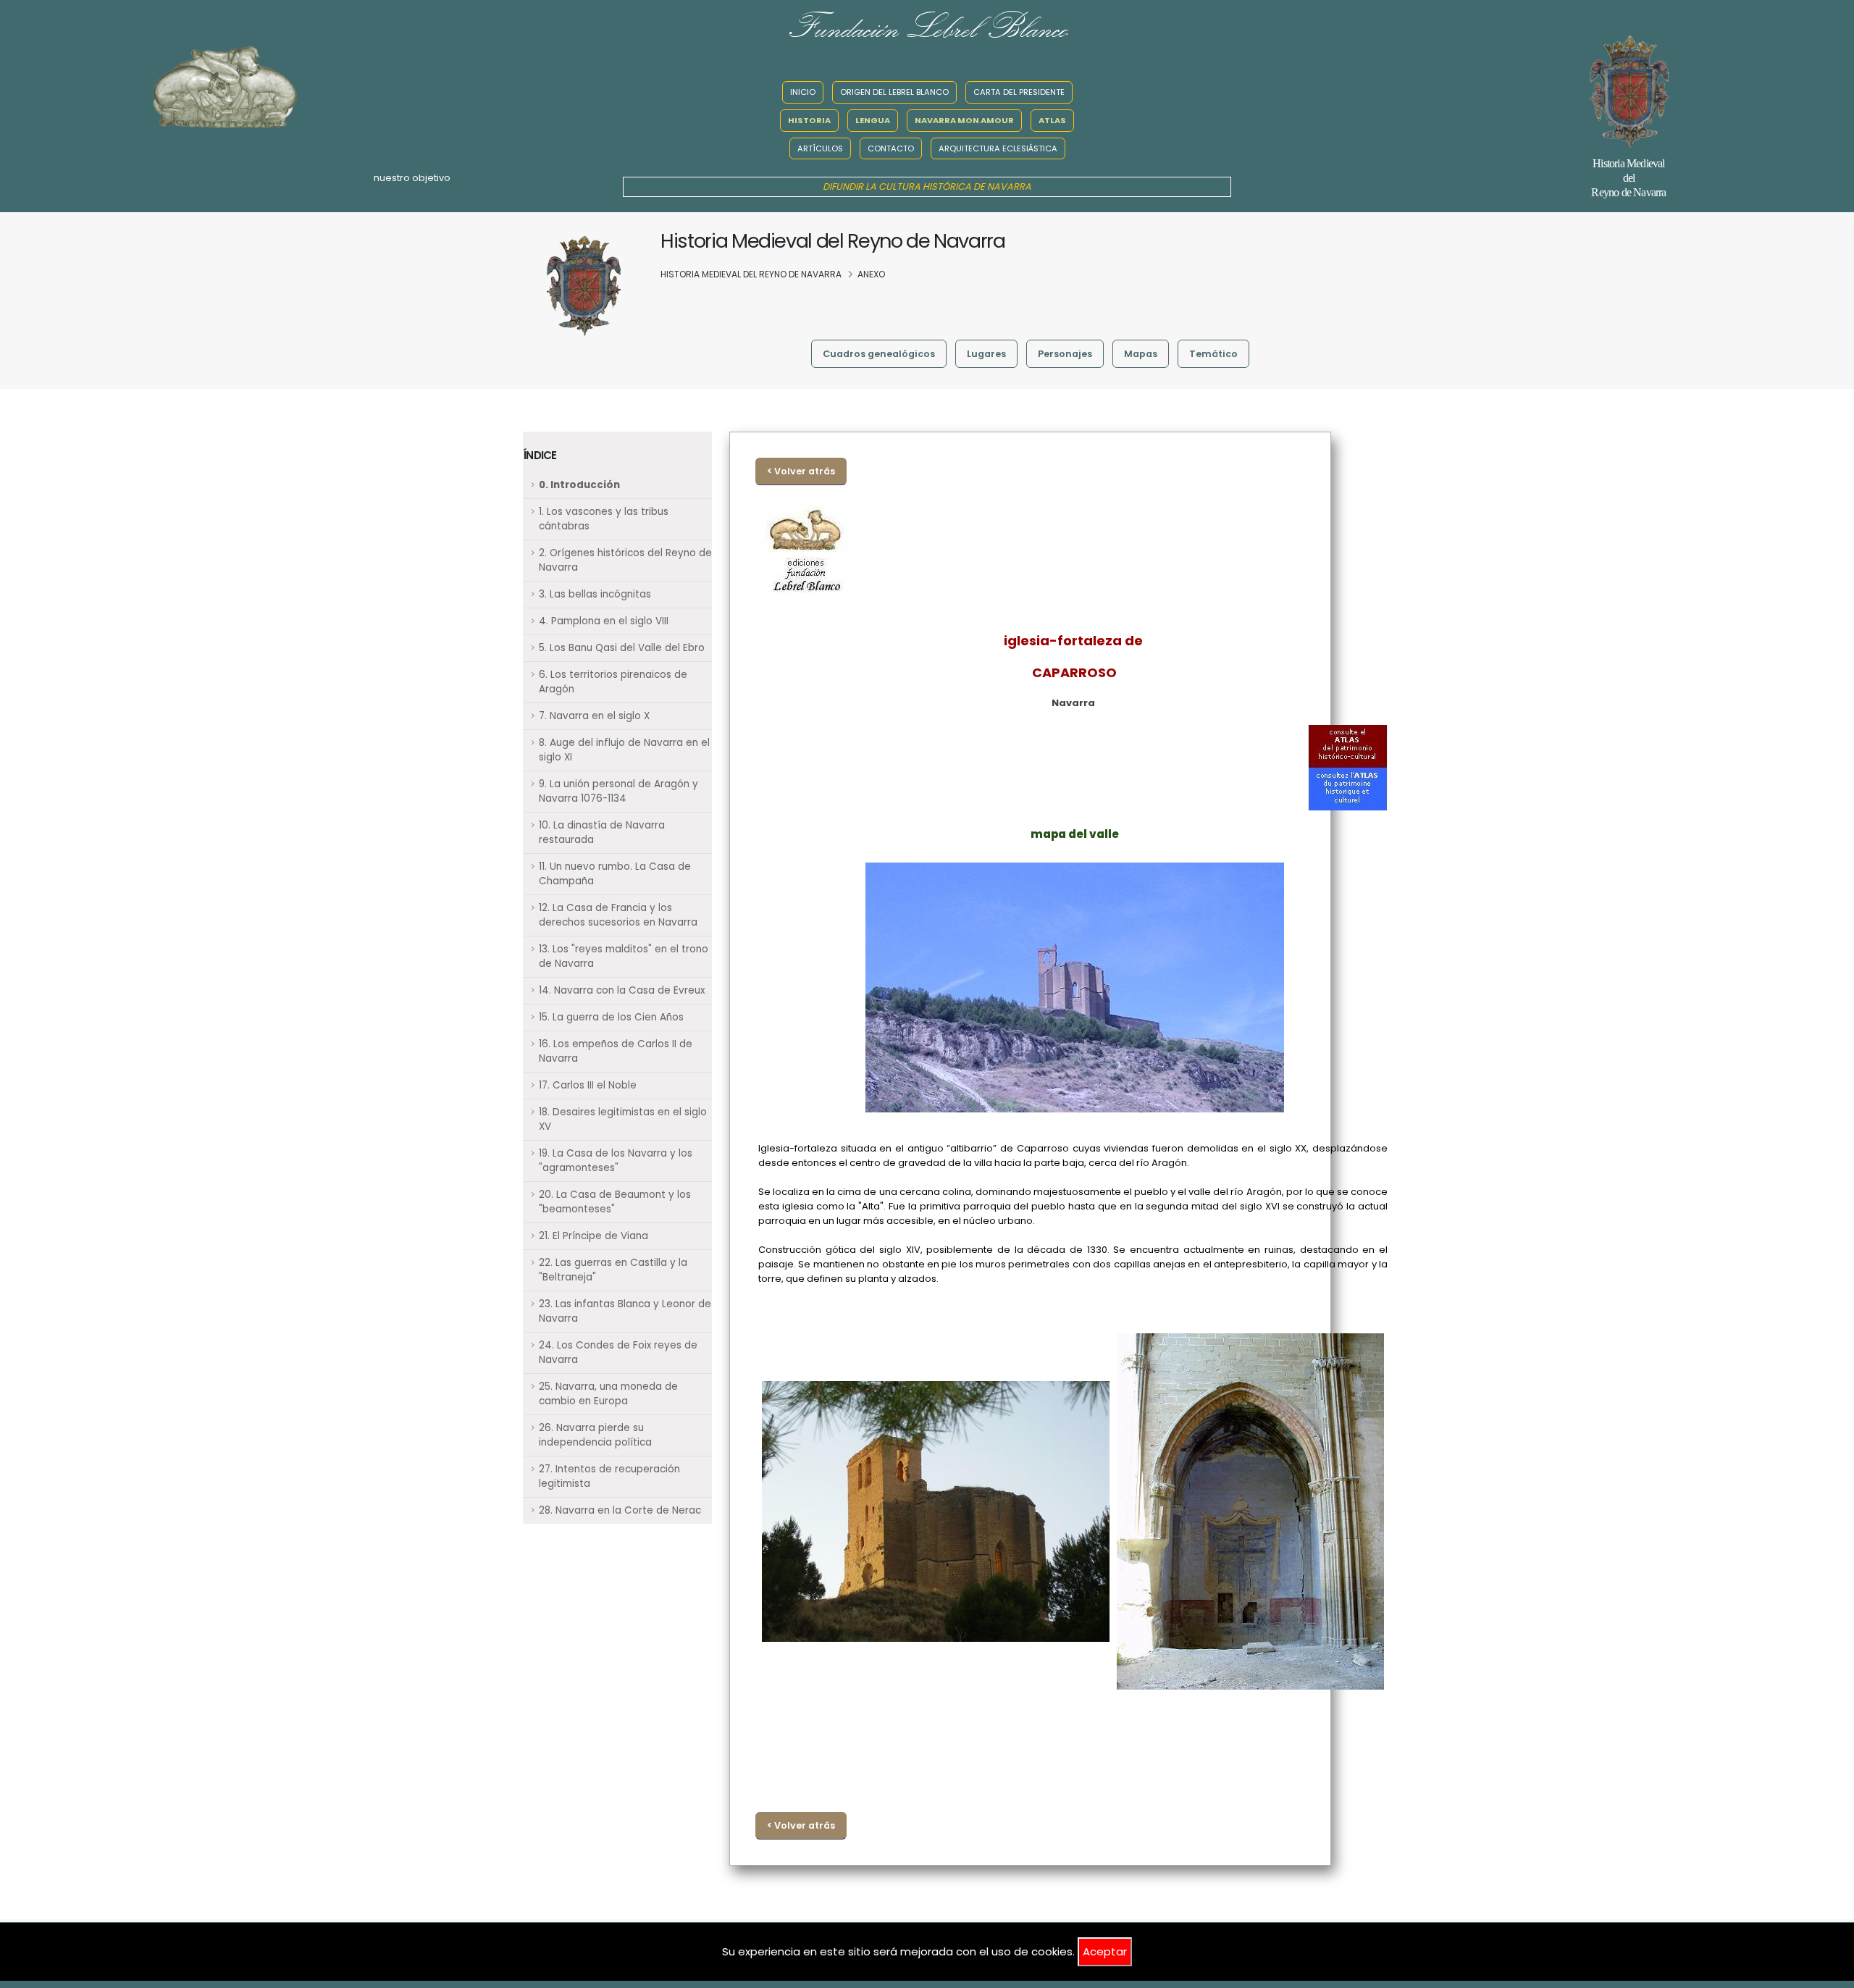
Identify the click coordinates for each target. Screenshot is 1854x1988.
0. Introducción (579, 485)
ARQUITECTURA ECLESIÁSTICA (998, 148)
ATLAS (1052, 120)
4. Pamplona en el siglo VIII (604, 621)
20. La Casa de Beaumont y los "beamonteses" (615, 1202)
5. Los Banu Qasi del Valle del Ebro (622, 648)
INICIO (803, 92)
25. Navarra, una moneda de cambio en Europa (608, 1394)
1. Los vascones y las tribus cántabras (604, 519)
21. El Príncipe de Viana (593, 1236)
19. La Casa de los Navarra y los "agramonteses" (616, 1161)
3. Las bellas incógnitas (595, 594)
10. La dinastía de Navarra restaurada (602, 832)
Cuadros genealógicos (879, 354)
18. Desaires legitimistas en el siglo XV (623, 1119)
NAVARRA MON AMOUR (964, 120)
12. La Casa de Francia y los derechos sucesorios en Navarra (618, 915)
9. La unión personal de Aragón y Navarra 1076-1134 (618, 791)
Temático (1213, 354)
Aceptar (1105, 1951)
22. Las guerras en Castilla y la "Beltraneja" (613, 1270)
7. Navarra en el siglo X (594, 716)
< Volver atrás (801, 471)
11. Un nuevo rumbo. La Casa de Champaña (615, 874)
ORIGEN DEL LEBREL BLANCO (894, 92)
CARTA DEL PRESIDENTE (1019, 92)
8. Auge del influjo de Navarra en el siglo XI (624, 750)
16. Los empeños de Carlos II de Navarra (616, 1051)
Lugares (986, 354)
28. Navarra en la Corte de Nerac (620, 1510)
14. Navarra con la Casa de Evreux (622, 990)
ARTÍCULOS (820, 148)
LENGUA (873, 120)
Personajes (1065, 354)
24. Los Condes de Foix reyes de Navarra (618, 1352)
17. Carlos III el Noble (588, 1085)
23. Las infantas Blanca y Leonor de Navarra (625, 1311)
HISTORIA (809, 120)
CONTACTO (891, 148)
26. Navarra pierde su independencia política (595, 1435)
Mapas (1141, 354)
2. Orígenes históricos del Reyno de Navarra (625, 560)
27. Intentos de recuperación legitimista (609, 1476)
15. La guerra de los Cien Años (611, 1017)
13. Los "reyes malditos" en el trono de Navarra (624, 956)
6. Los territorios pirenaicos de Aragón (613, 682)
